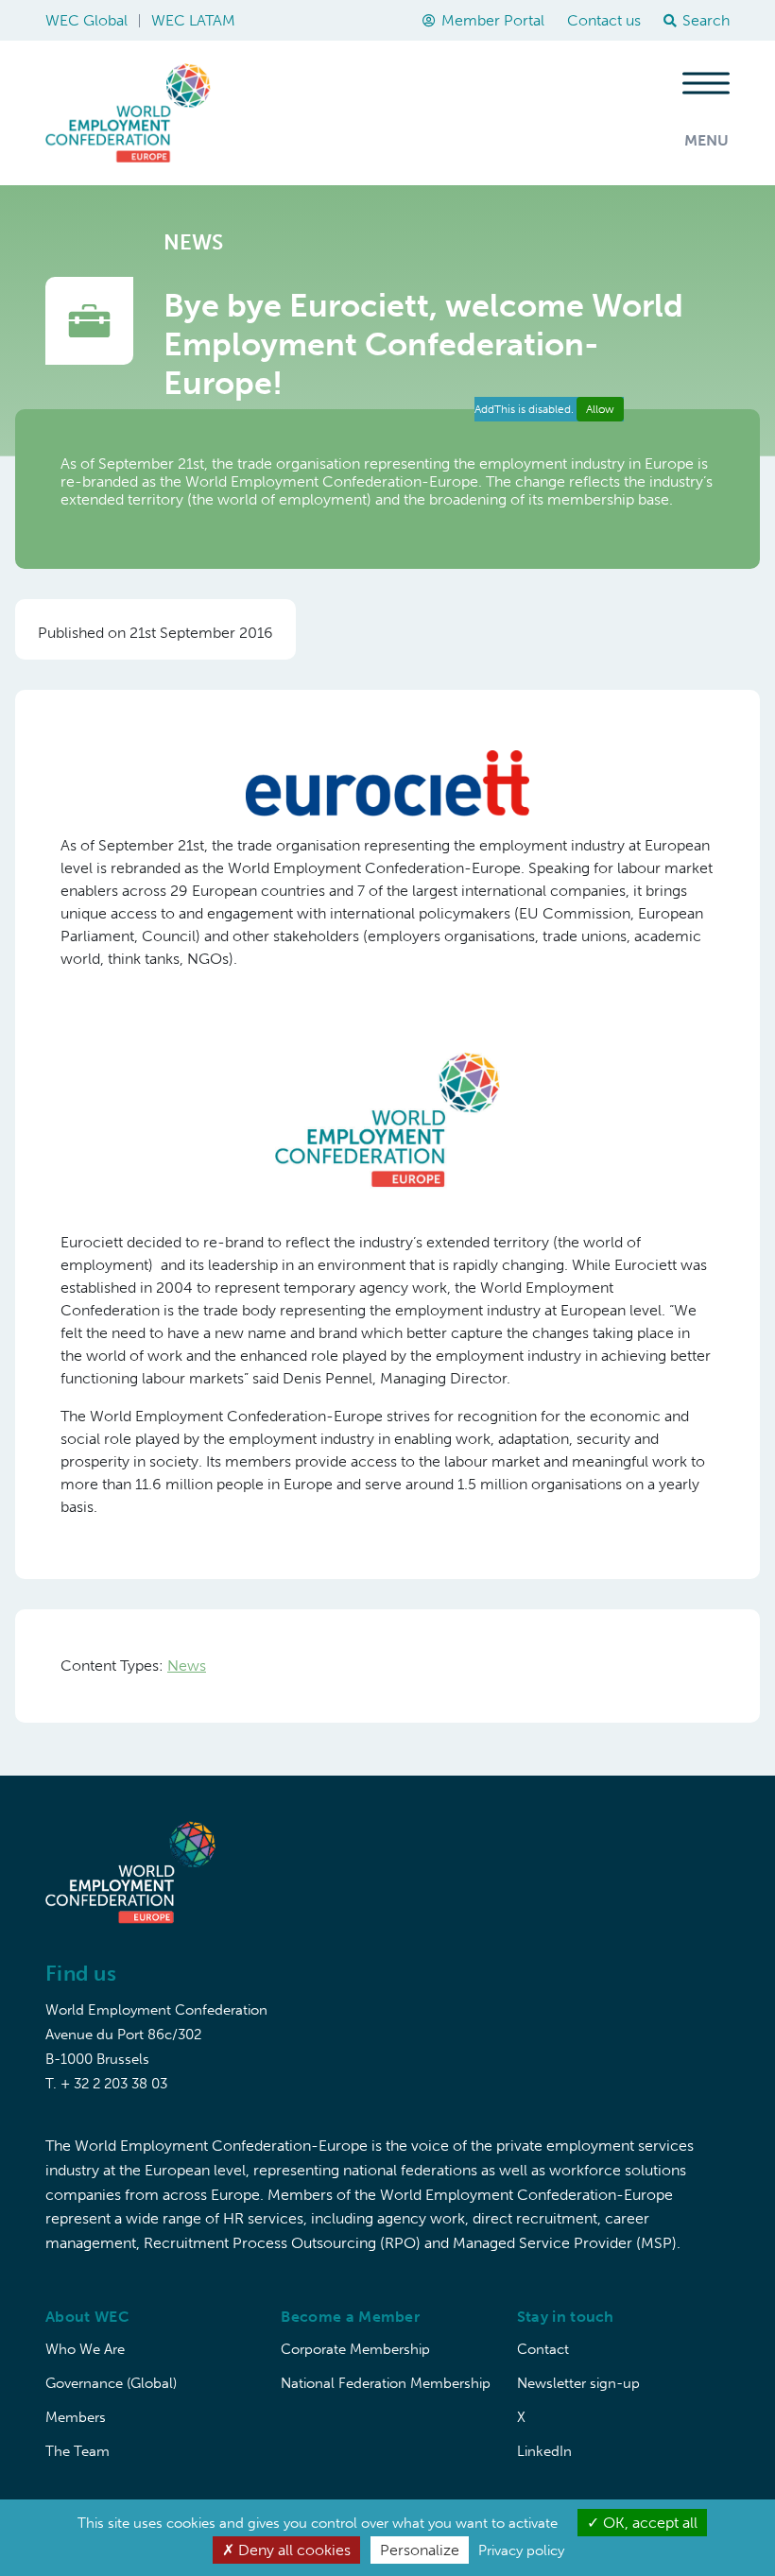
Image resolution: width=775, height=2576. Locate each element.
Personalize (420, 2550)
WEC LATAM (193, 20)
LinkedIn (544, 2451)
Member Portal (493, 20)
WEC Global (86, 20)
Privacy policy (521, 2550)
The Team (77, 2451)
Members (76, 2417)
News (187, 1666)
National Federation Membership (386, 2383)
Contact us (604, 20)
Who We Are (85, 2349)
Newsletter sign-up (578, 2383)
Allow (600, 409)
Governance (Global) (111, 2383)
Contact (543, 2349)
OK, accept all (648, 2523)
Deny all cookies (293, 2550)
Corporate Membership (355, 2349)
